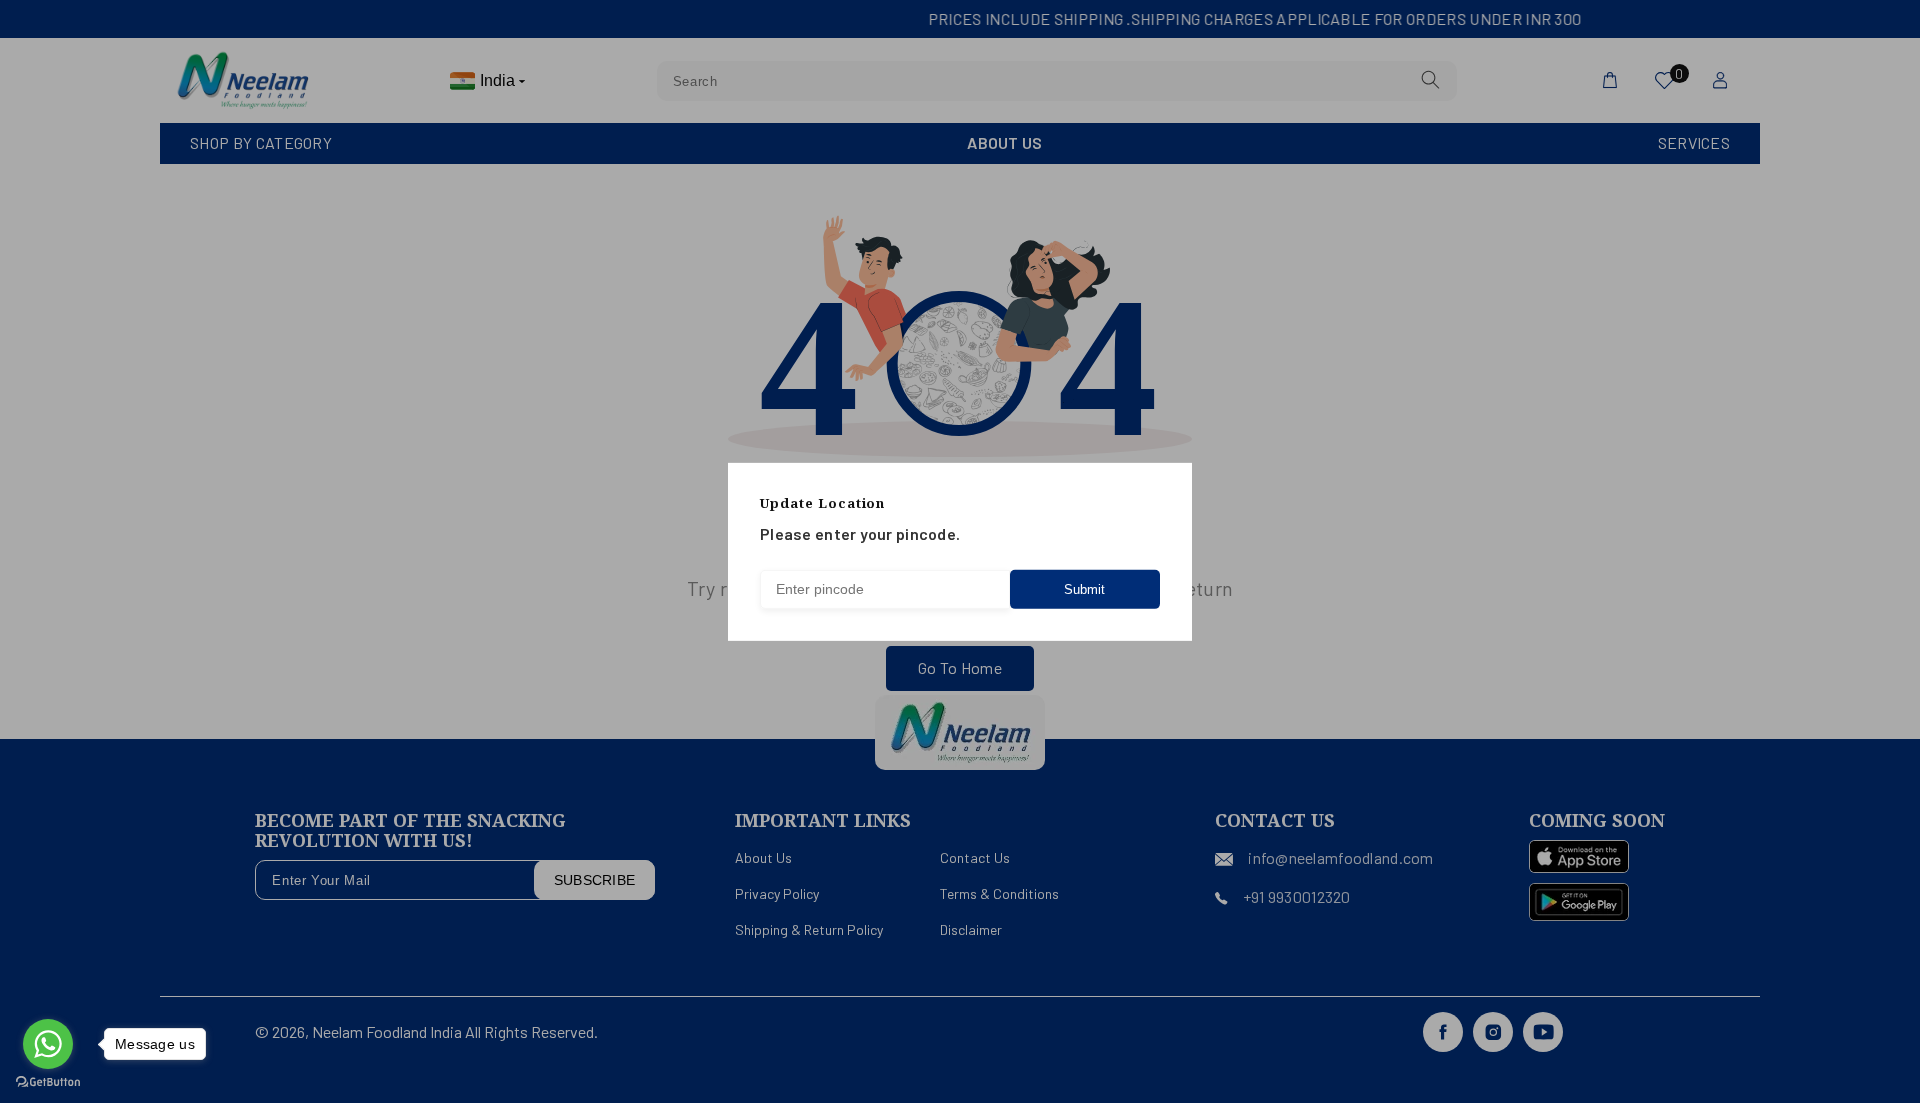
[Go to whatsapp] (48, 1044)
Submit (1084, 589)
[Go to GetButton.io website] (48, 1082)
